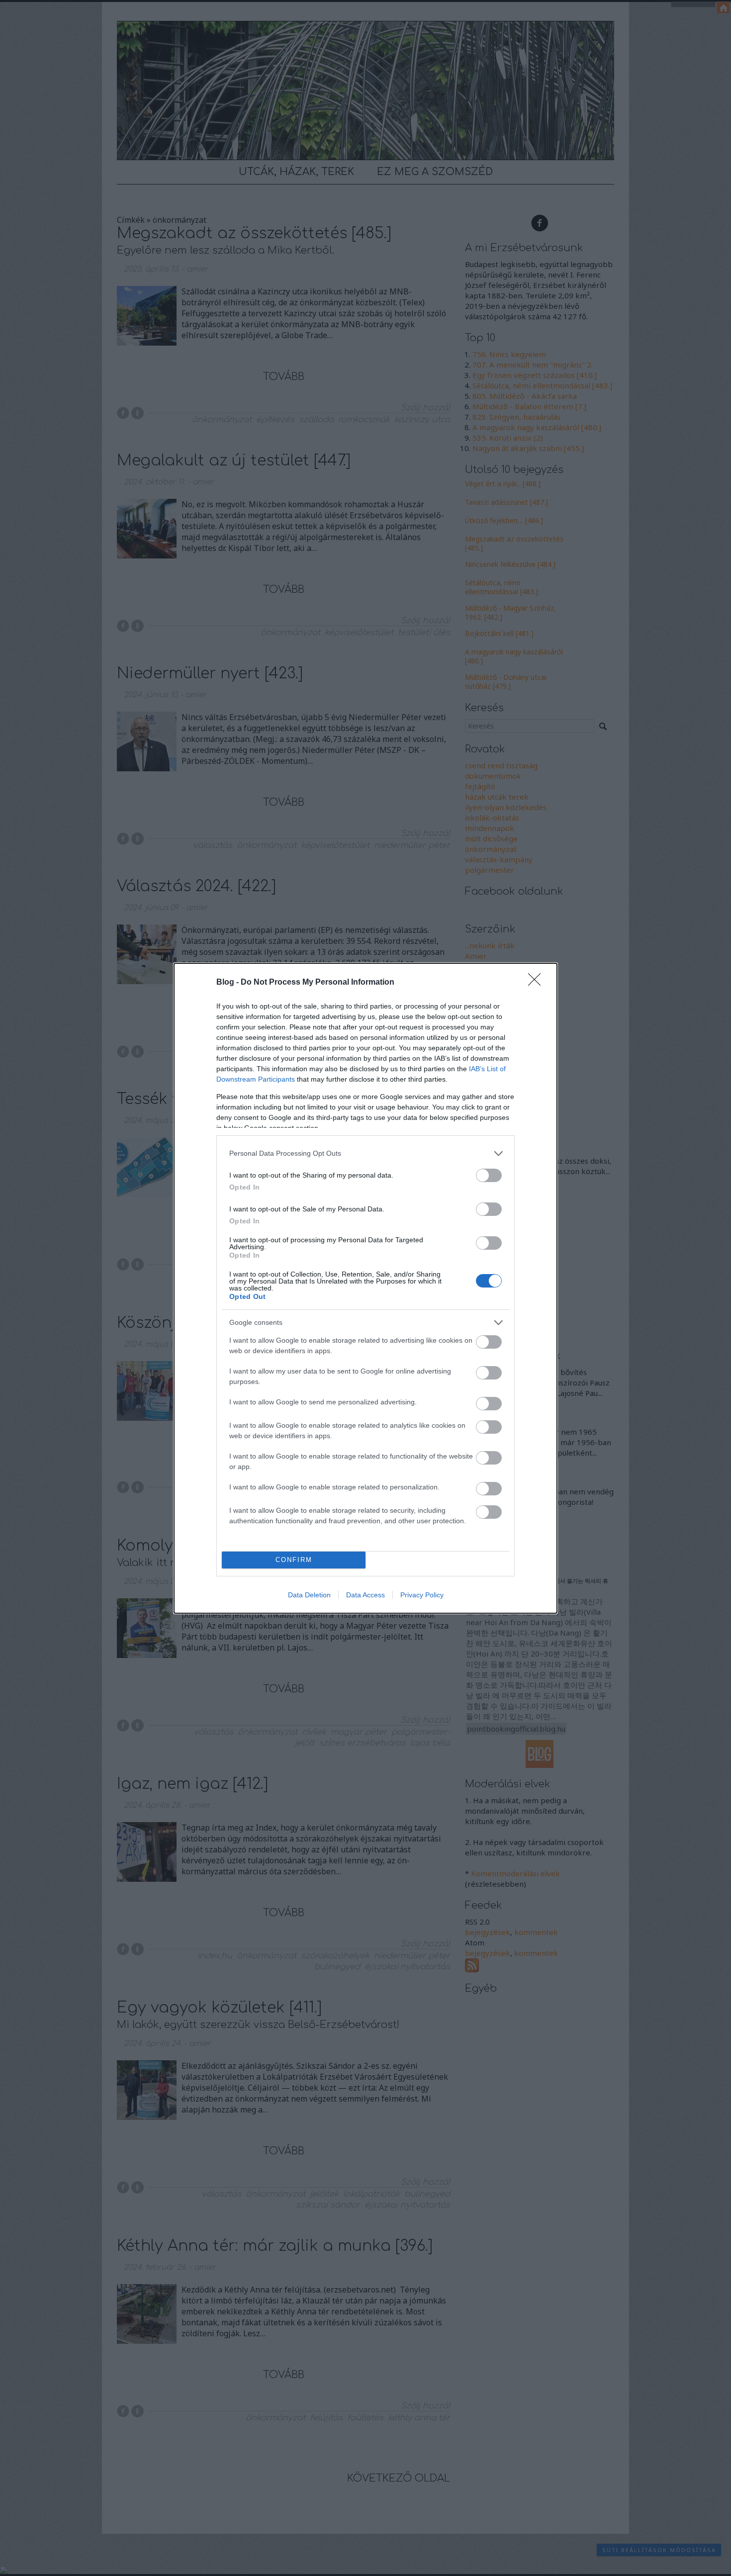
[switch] (489, 1175)
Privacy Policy (422, 1595)
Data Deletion (309, 1595)
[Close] (538, 983)
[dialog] (365, 1288)
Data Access (365, 1595)
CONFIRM (294, 1560)
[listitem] (365, 1153)
